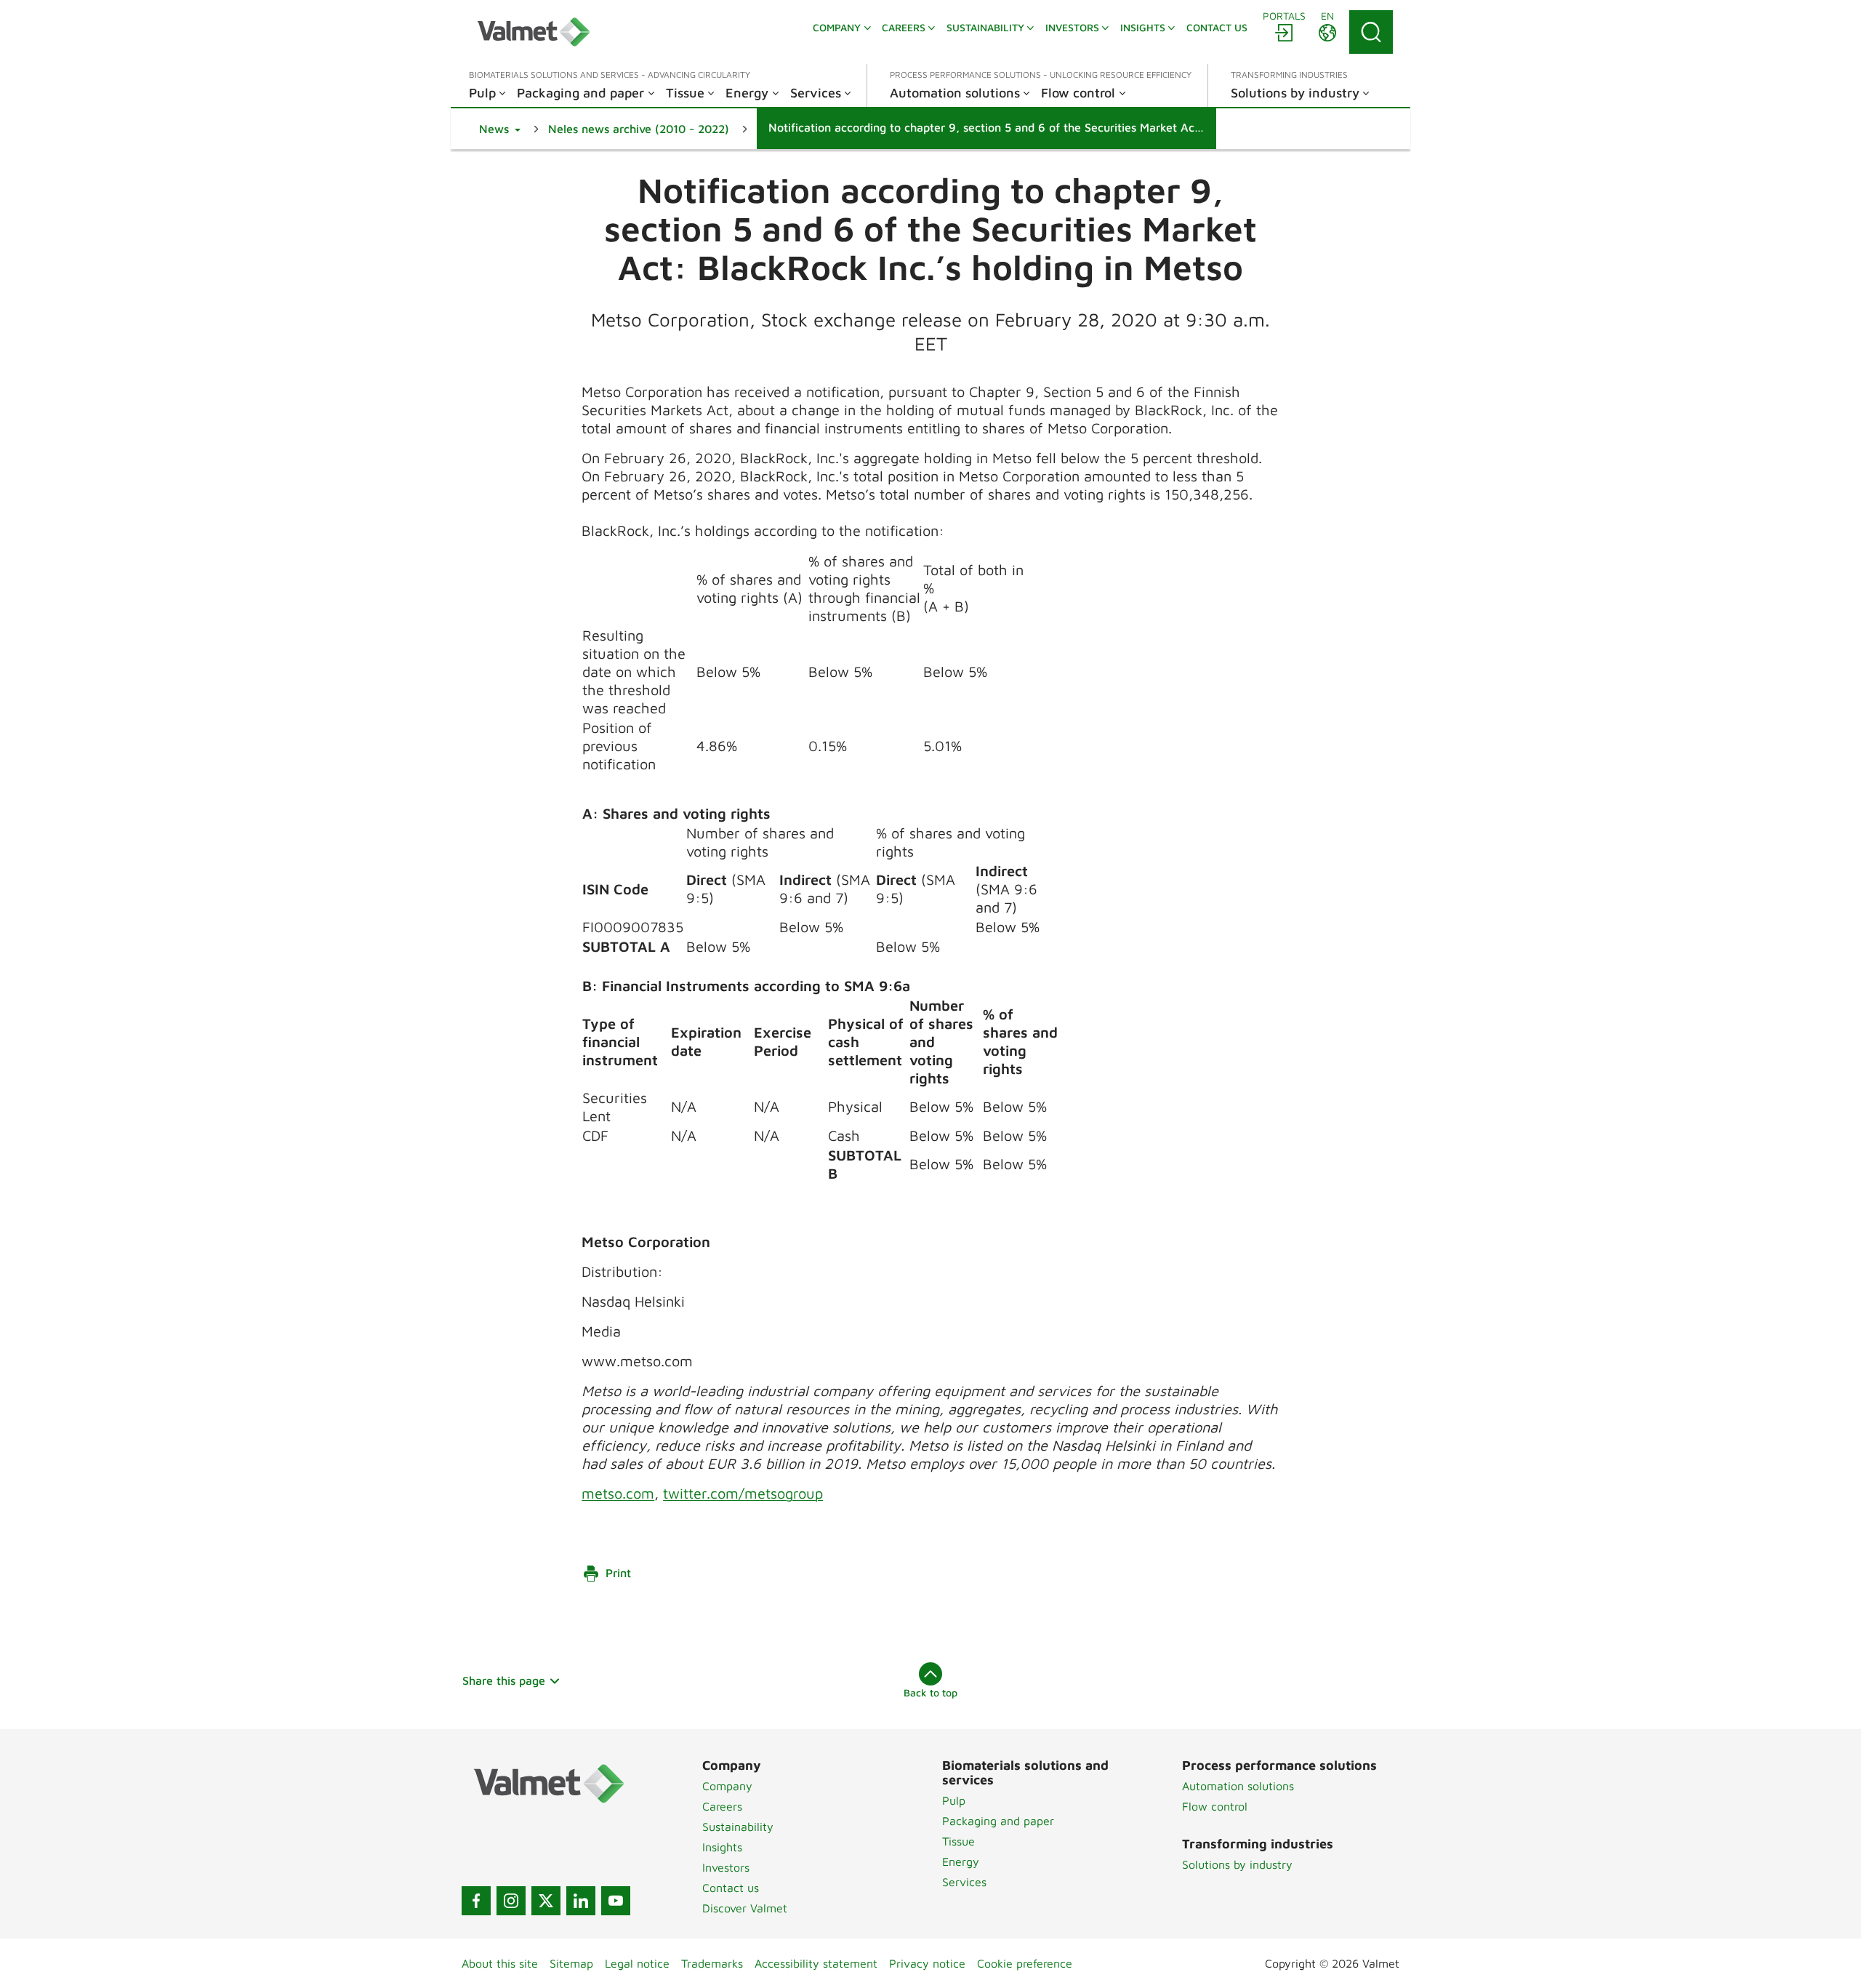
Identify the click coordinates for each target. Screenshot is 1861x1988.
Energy (961, 1861)
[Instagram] (511, 1901)
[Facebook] (476, 1901)
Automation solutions (1238, 1786)
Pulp (954, 1800)
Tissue (958, 1841)
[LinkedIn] (581, 1901)
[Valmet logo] (534, 32)
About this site (500, 1963)
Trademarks (712, 1963)
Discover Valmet (745, 1908)
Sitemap (571, 1963)
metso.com (618, 1493)
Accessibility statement (816, 1963)
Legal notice (637, 1963)
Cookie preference (1025, 1963)
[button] (500, 129)
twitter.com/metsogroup (743, 1493)
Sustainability (738, 1827)
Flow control (1215, 1806)
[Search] (1371, 32)
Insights (722, 1847)
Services (964, 1882)
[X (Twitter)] (546, 1901)
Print (618, 1573)
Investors (726, 1867)
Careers (722, 1806)
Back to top (930, 1692)
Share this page (504, 1680)
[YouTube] (616, 1901)
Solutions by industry (1237, 1864)
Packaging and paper (998, 1821)
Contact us (731, 1888)
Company (727, 1786)
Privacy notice (927, 1963)
